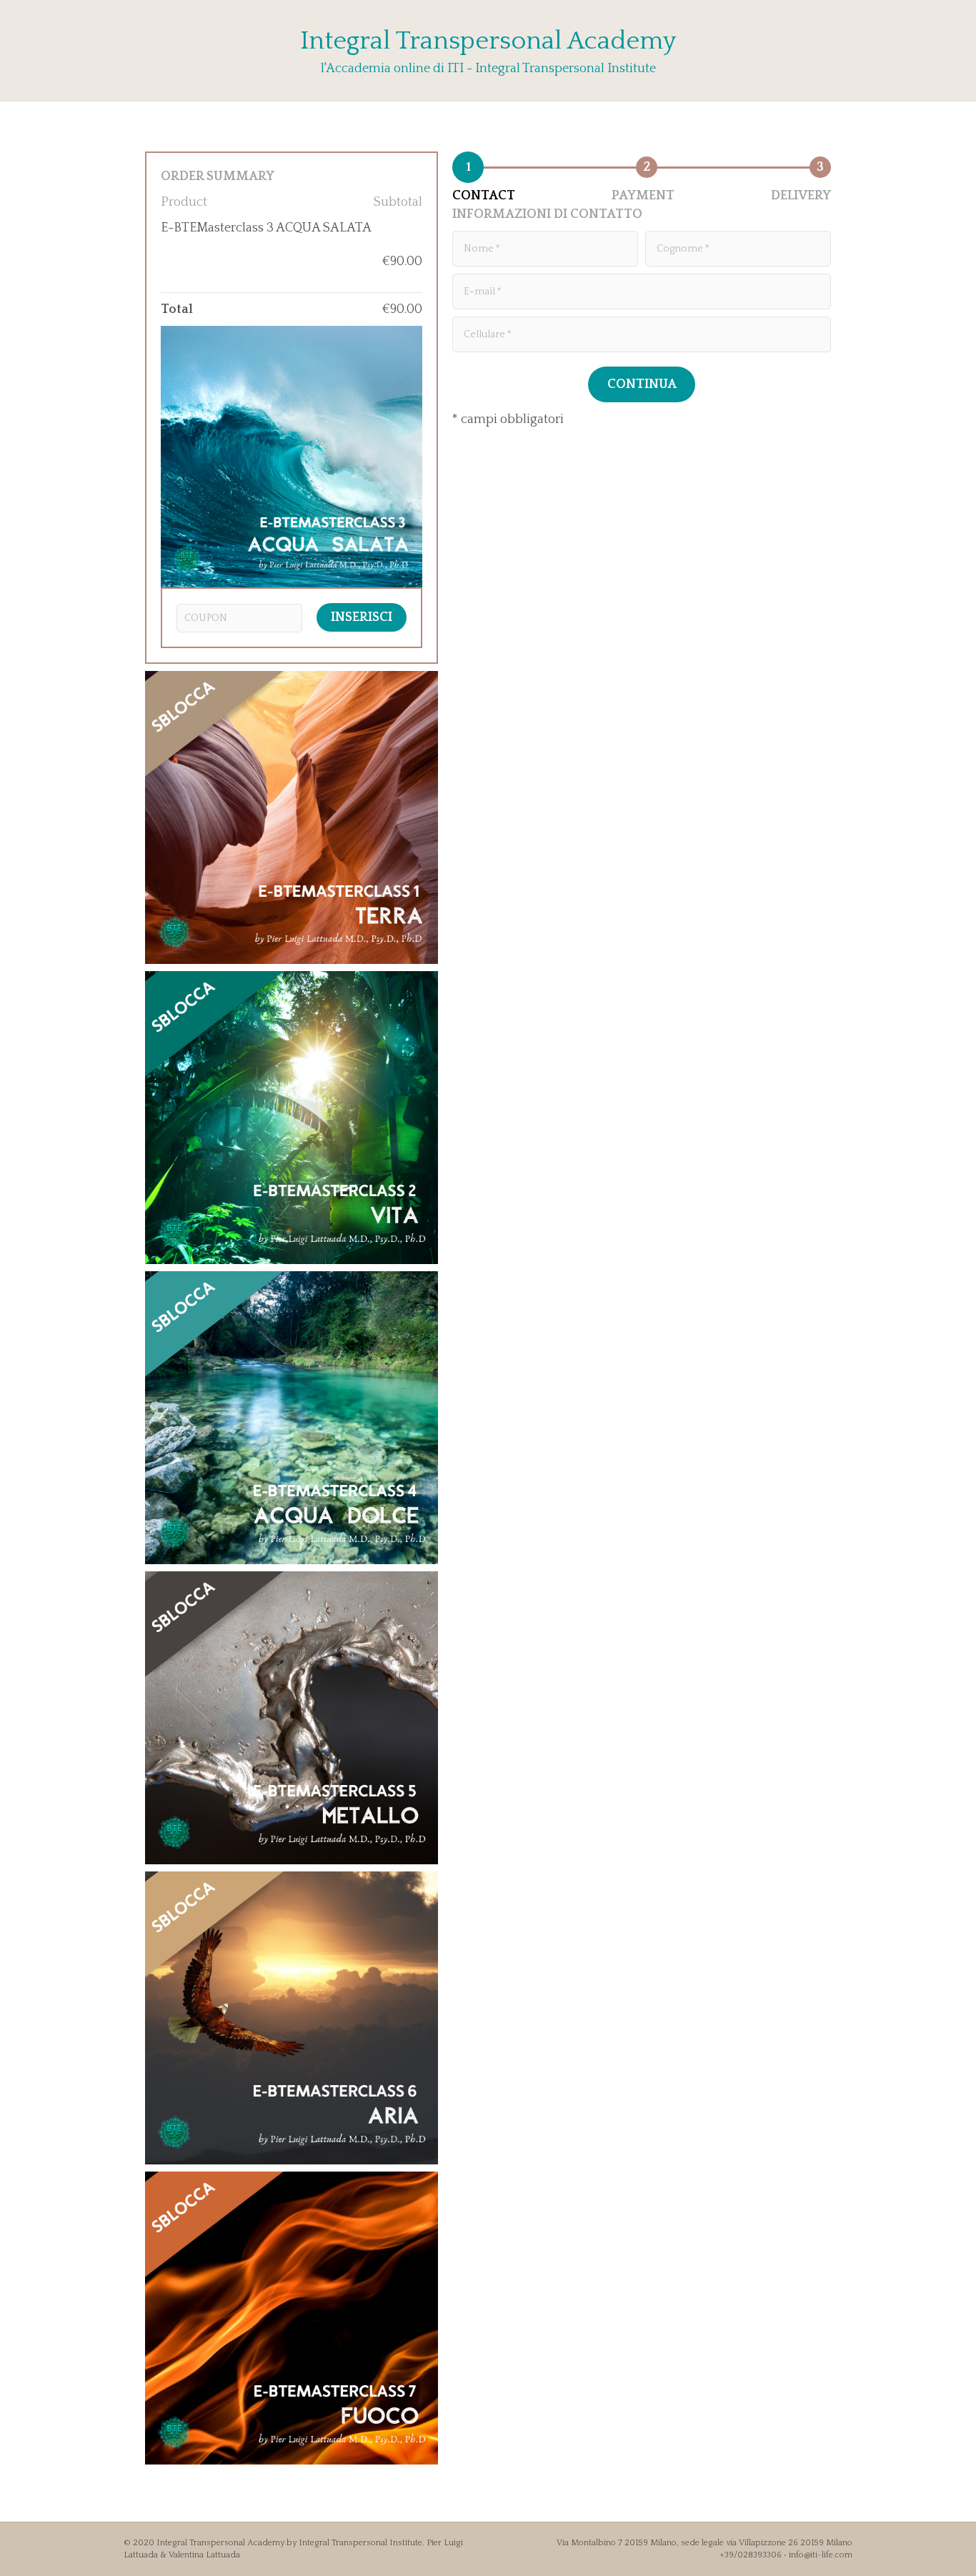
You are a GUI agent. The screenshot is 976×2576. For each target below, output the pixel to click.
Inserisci (362, 617)
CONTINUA (642, 384)
